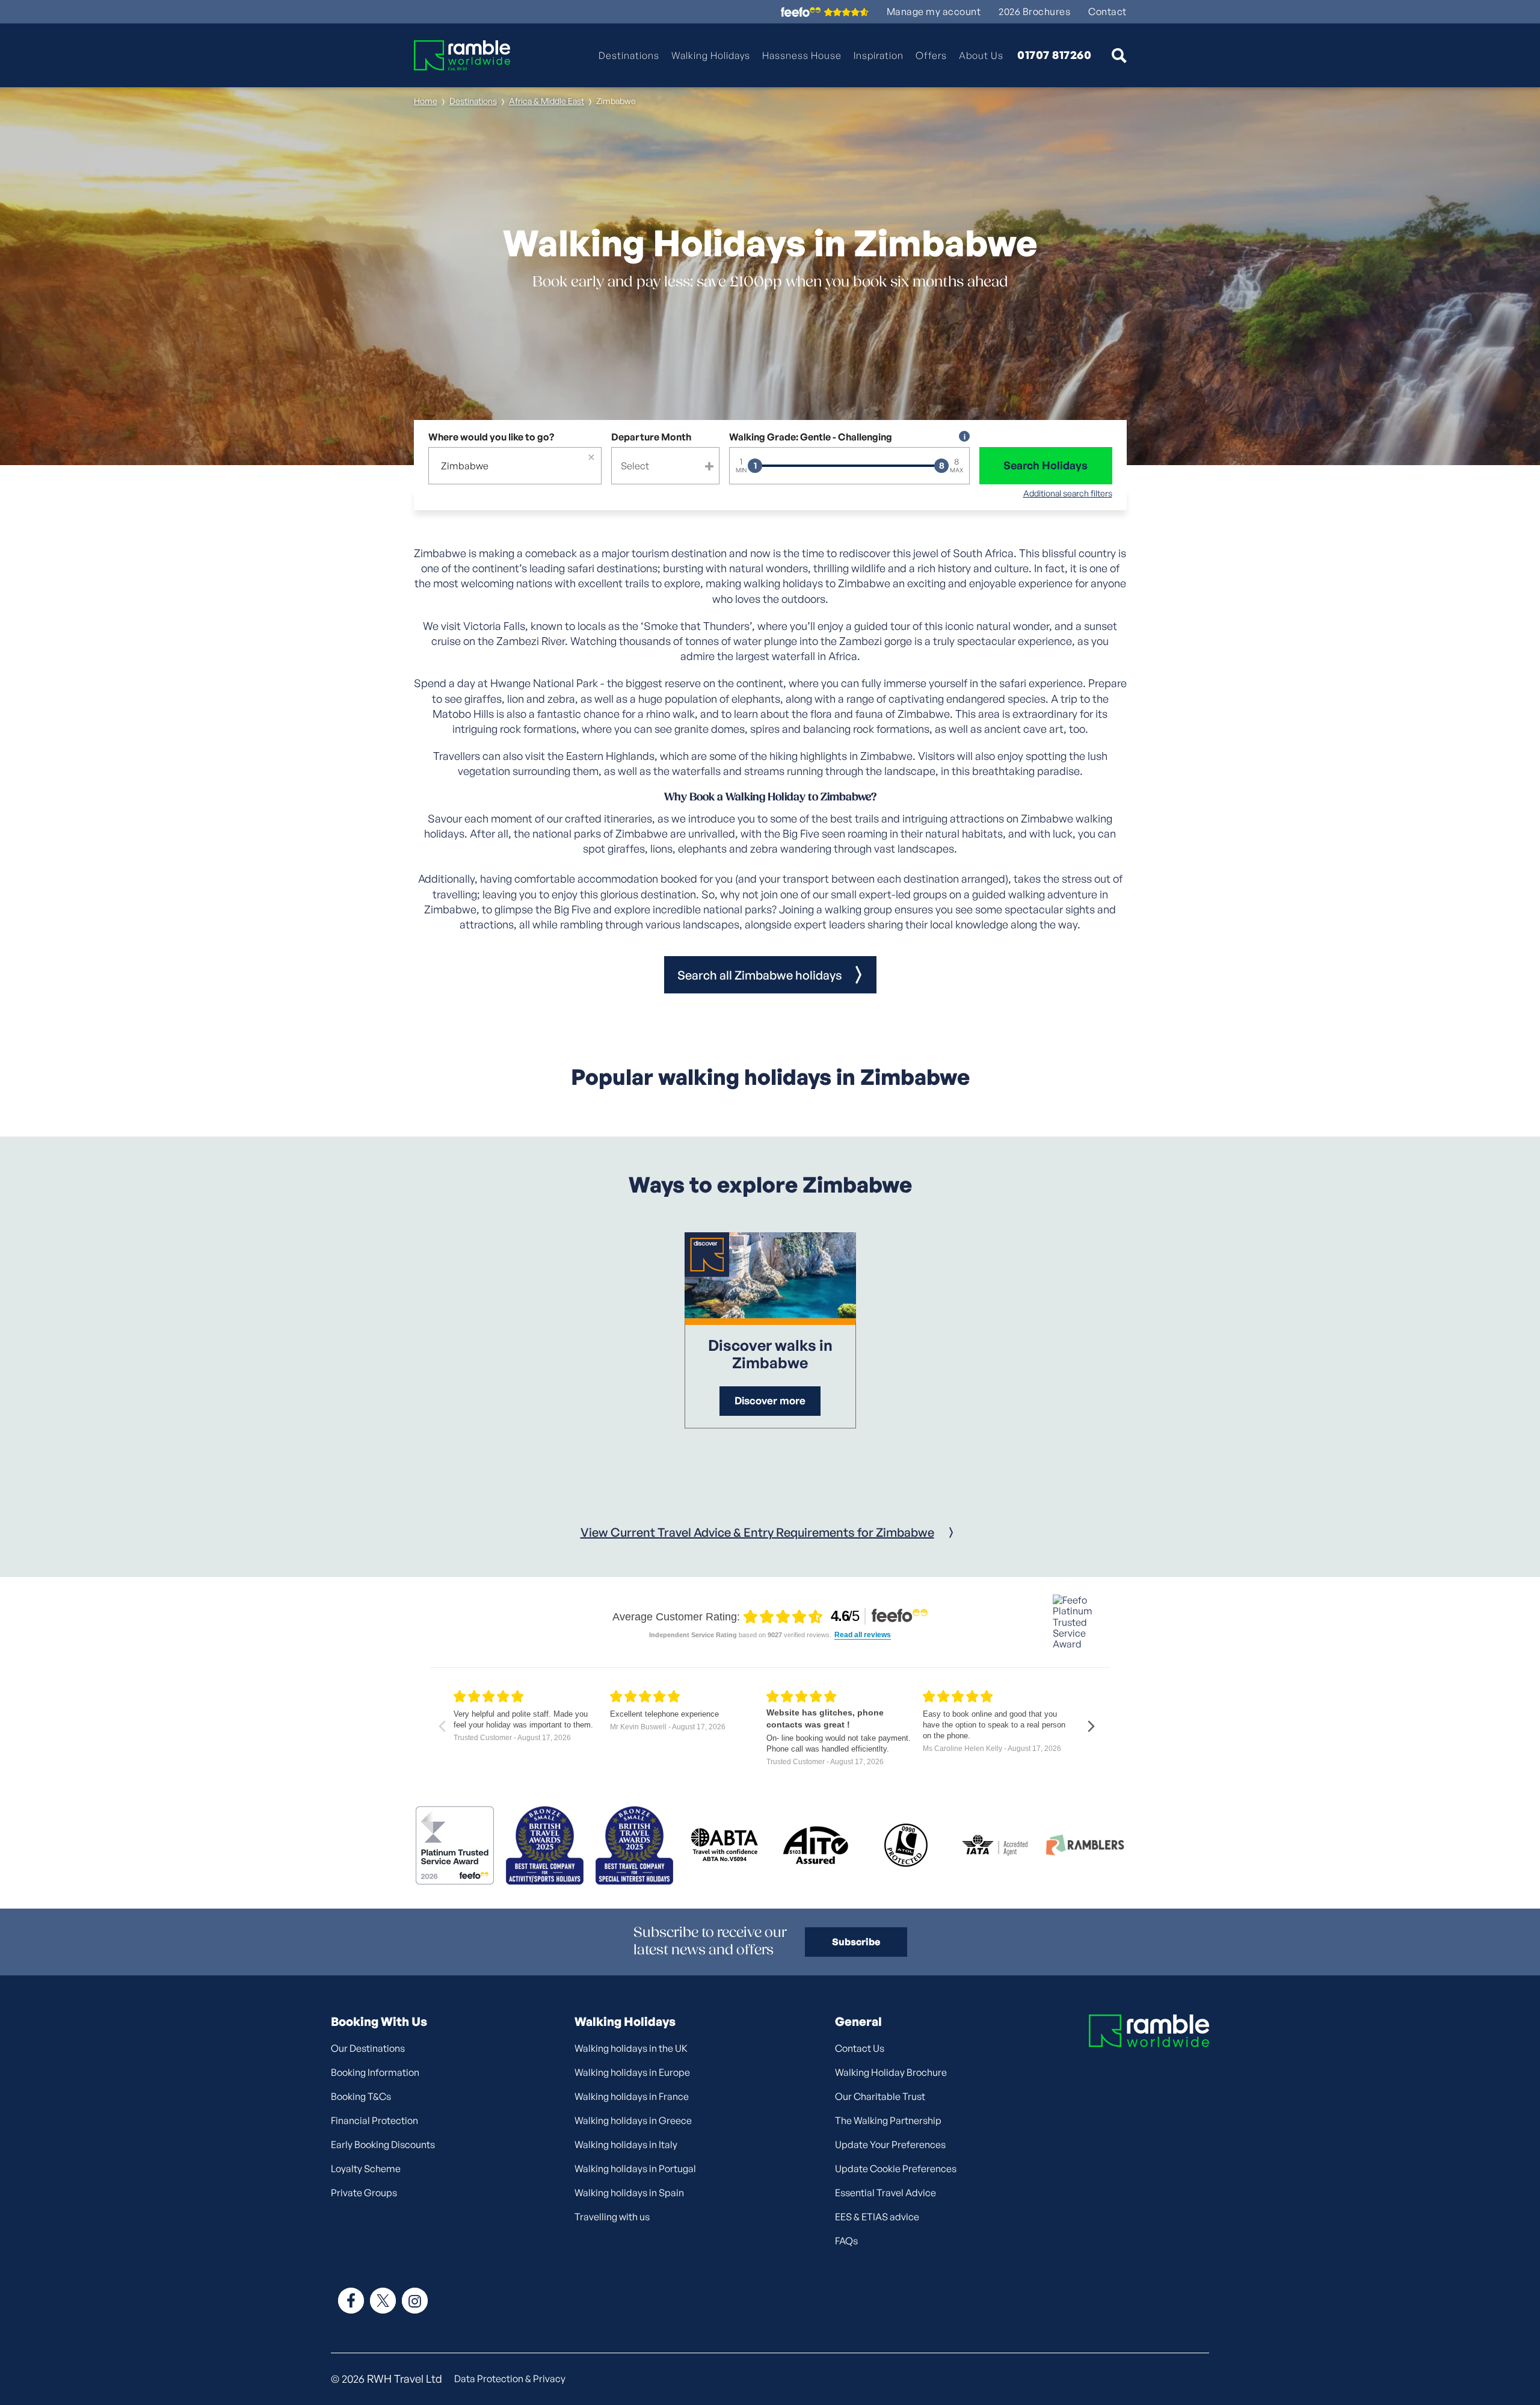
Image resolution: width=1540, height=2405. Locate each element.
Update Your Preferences (890, 2144)
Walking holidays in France (632, 2096)
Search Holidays (1046, 465)
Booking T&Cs (361, 2096)
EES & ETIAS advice (877, 2217)
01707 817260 (1054, 55)
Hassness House (802, 55)
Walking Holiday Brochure (891, 2072)
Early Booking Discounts (383, 2144)
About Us (981, 55)
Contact (1107, 12)
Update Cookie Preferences (896, 2169)
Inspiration (879, 55)
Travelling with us (612, 2217)
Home (426, 101)
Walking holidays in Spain (629, 2193)
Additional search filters (1068, 493)
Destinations (629, 55)
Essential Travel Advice (885, 2193)
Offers (931, 55)
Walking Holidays (711, 55)
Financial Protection (374, 2120)
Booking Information (375, 2072)
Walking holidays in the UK (631, 2048)
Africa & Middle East (547, 101)
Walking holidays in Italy (626, 2144)
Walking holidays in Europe (632, 2072)
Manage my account (934, 12)
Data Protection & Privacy (510, 2379)
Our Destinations (368, 2048)
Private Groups (364, 2193)
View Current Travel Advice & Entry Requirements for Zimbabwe (757, 1532)
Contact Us (860, 2048)
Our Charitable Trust (880, 2096)
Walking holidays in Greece (633, 2120)
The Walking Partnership (888, 2120)
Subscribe (856, 1942)
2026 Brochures (1034, 12)
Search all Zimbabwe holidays (760, 975)
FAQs (846, 2241)
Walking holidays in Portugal (635, 2169)
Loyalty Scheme (366, 2169)
